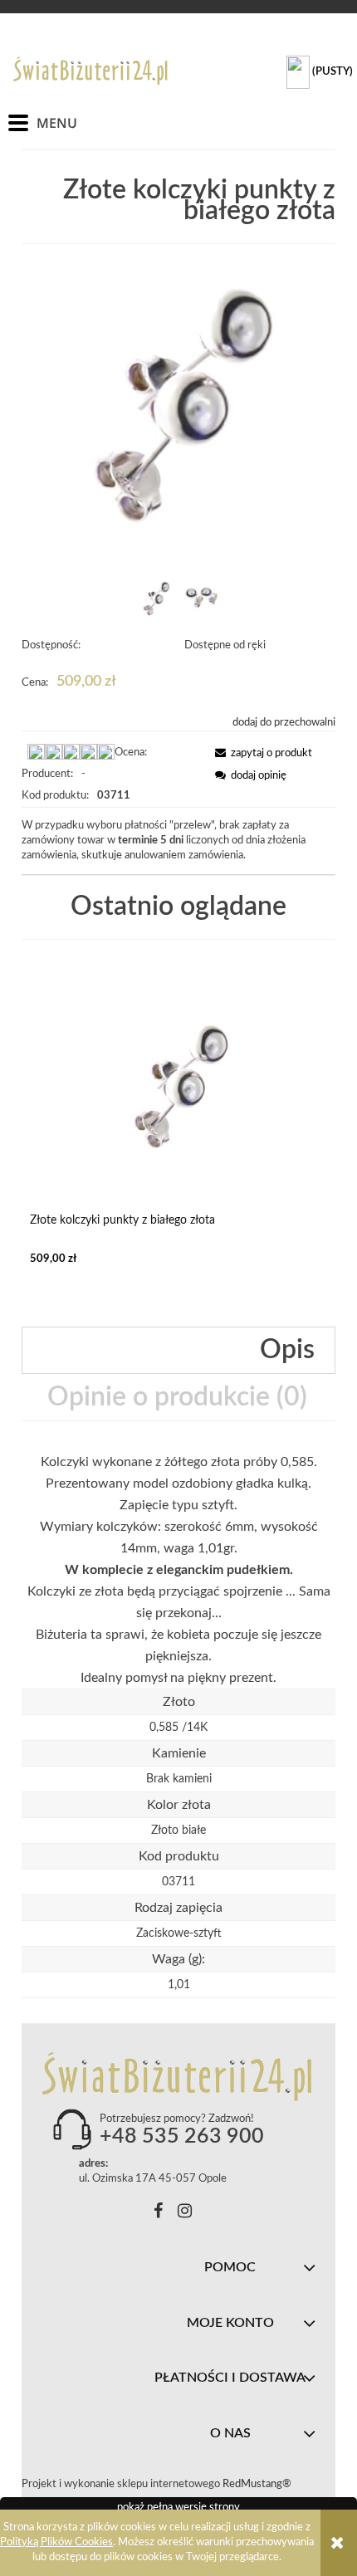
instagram (185, 2214)
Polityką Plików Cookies (56, 2542)
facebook (158, 2214)
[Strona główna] (91, 71)
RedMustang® (258, 2484)
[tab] (178, 1350)
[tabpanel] (178, 1570)
